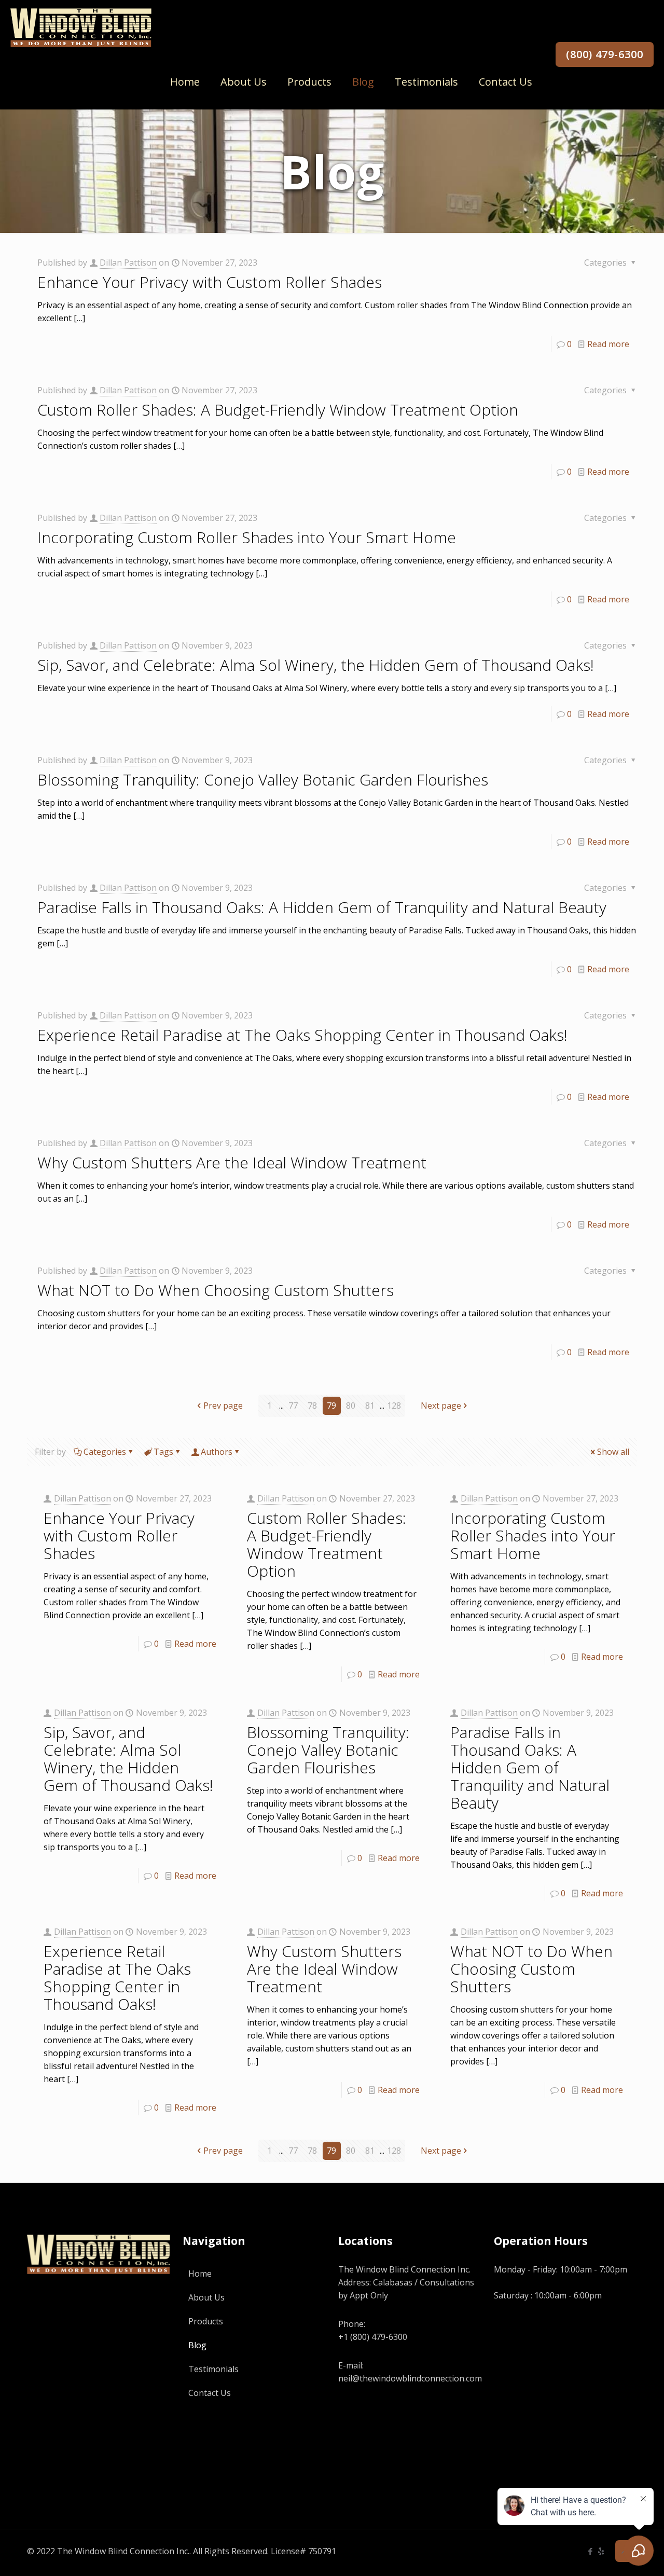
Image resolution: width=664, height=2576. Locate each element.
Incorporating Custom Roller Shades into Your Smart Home (247, 537)
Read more (608, 344)
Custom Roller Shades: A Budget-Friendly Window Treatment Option (278, 410)
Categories (105, 1452)
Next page (441, 1406)
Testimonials (213, 2369)
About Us (206, 2297)
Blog (197, 2345)
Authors (217, 1452)
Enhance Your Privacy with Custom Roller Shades (210, 282)
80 (351, 1406)
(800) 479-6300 (605, 54)
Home (200, 2274)
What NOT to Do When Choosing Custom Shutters (216, 1290)
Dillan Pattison (128, 263)
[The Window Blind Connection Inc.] (81, 27)
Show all (613, 1452)
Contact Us (210, 2393)
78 (312, 1406)
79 (331, 1406)
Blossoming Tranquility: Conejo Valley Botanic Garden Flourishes (263, 780)
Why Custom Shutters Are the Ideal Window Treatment (232, 1162)
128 (394, 1406)
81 (370, 1406)
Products (206, 2321)
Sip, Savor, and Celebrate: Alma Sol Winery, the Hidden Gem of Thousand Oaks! (316, 665)
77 (293, 1406)
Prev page (223, 1406)
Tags (163, 1452)
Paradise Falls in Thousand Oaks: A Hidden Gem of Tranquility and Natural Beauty (322, 907)
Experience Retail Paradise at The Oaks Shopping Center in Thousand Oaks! (302, 1035)
